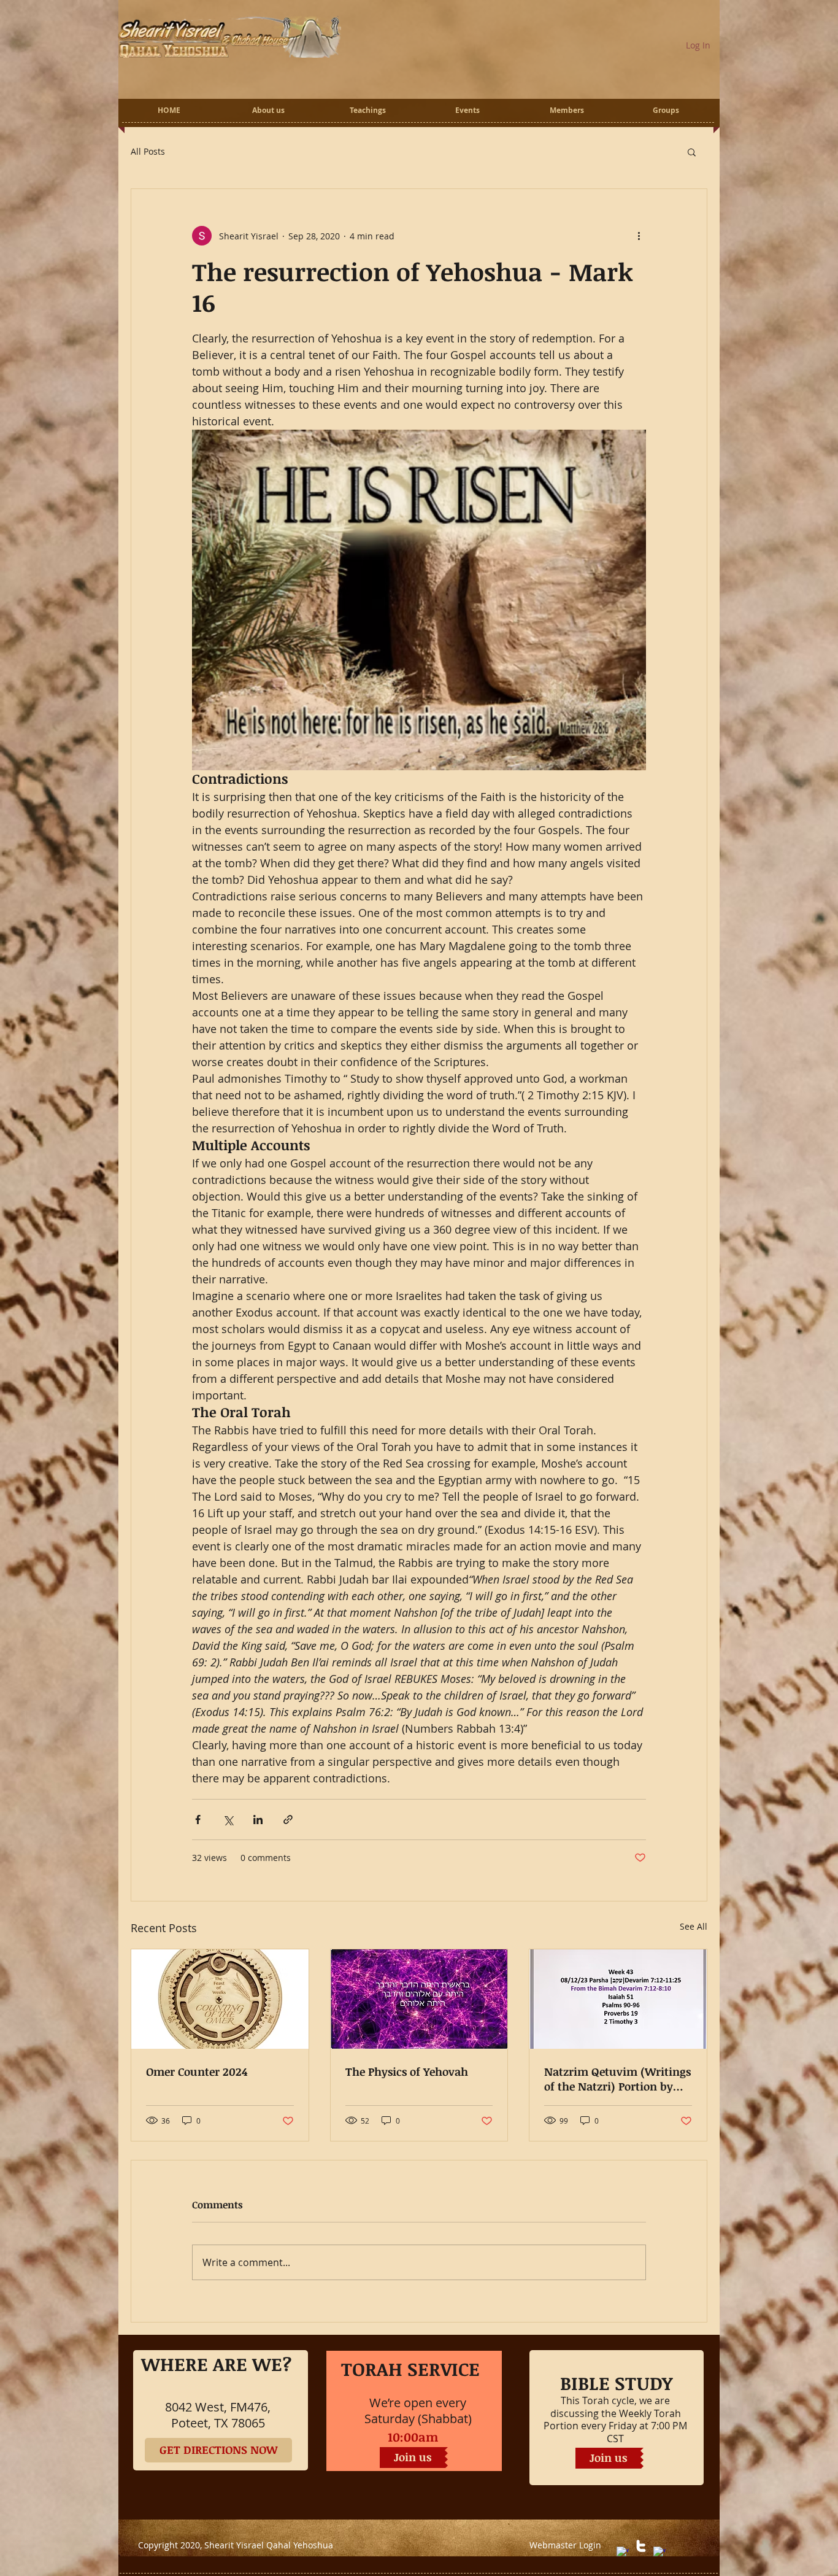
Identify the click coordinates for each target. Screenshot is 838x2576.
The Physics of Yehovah (407, 2071)
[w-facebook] (623, 2553)
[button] (692, 152)
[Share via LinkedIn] (258, 1820)
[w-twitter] (641, 2546)
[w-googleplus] (659, 2553)
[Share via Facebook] (198, 1820)
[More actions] (639, 236)
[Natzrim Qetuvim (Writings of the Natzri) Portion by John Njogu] (618, 1999)
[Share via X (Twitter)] (228, 1820)
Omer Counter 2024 (197, 2071)
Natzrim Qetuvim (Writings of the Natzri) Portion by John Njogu (617, 2079)
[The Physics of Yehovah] (419, 1999)
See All (694, 1926)
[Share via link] (288, 1820)
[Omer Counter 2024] (220, 1999)
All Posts (148, 152)
